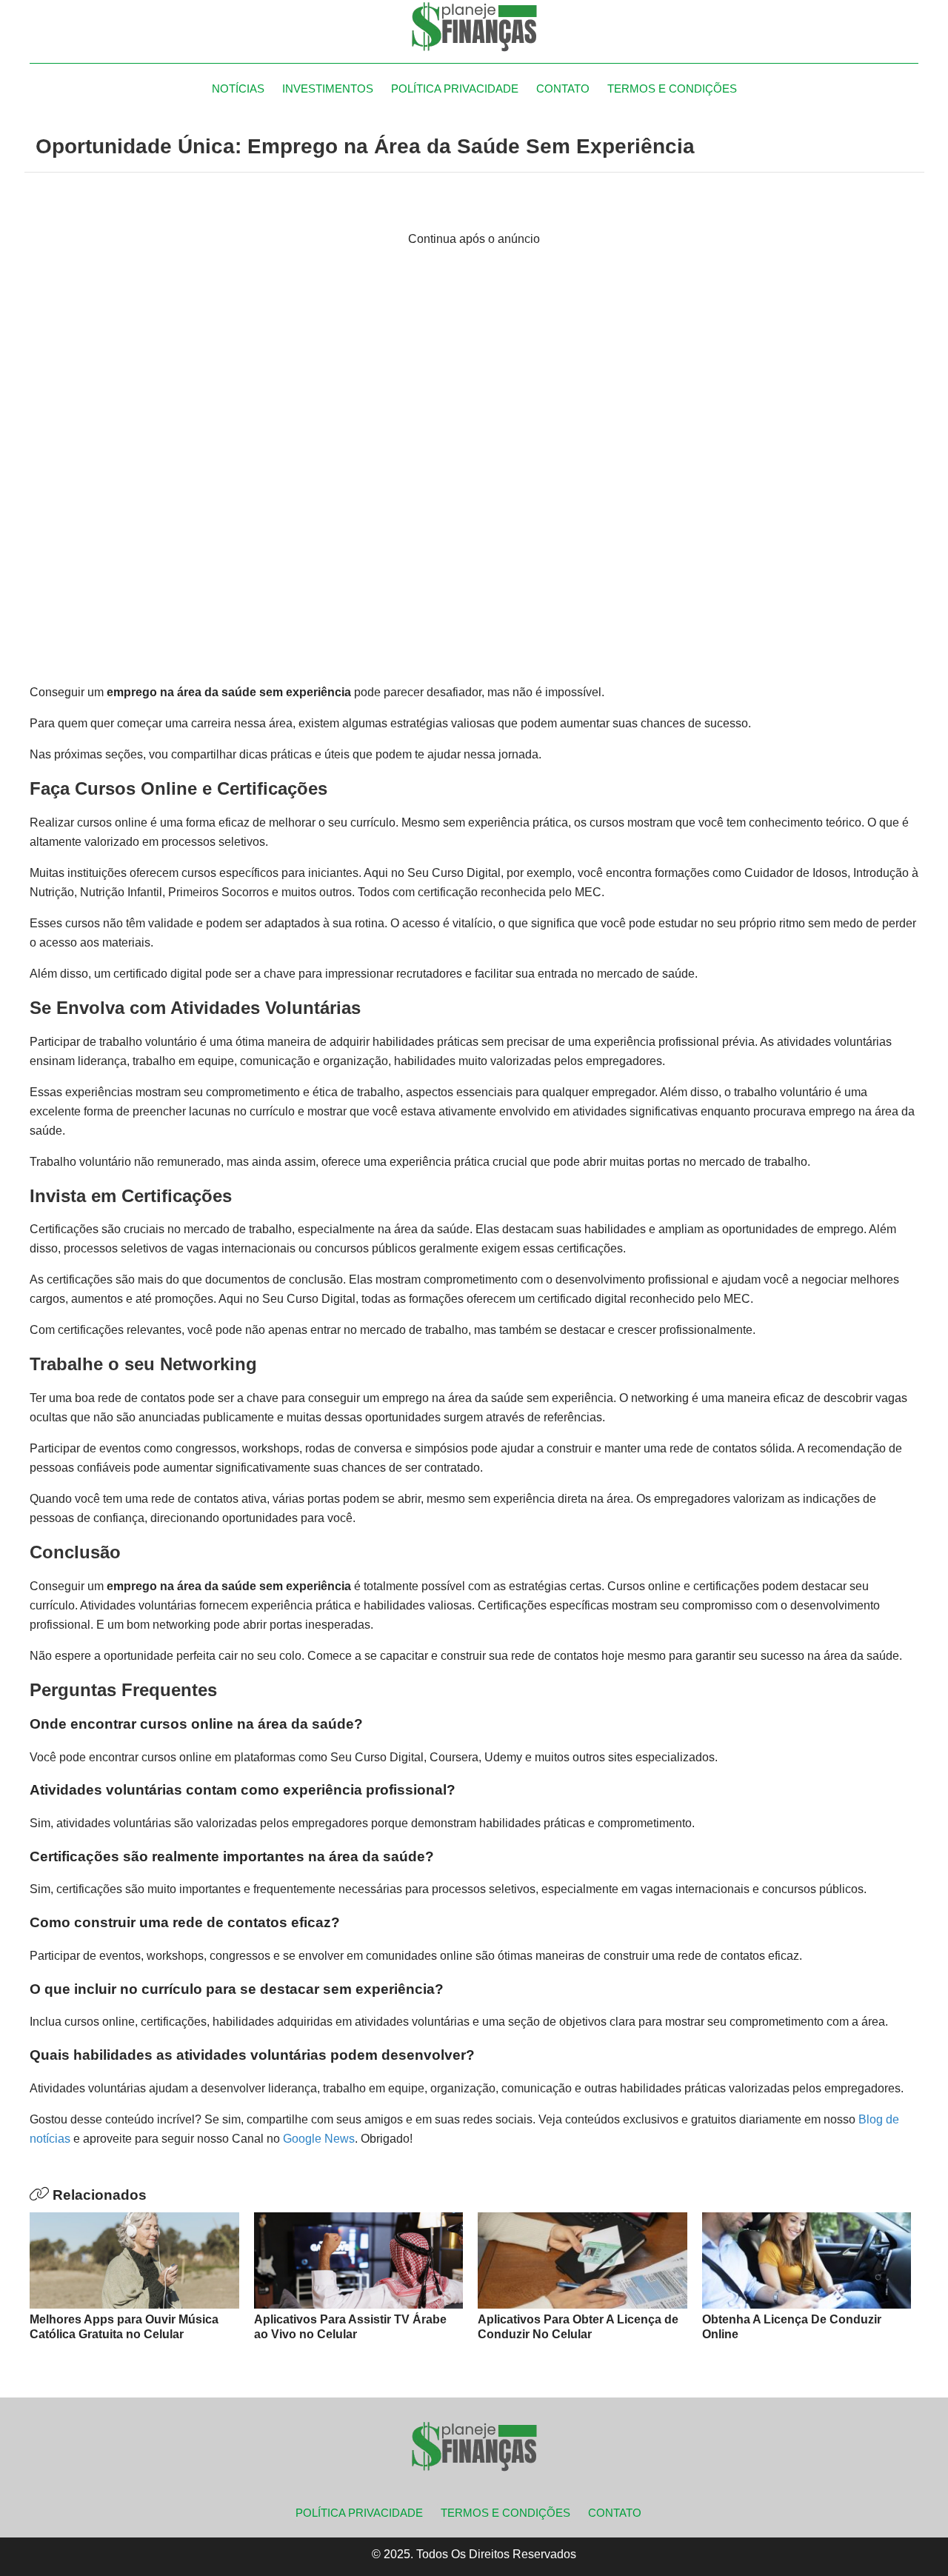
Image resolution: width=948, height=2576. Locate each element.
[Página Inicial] (474, 26)
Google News (319, 2139)
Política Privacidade (455, 89)
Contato (563, 89)
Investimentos (328, 89)
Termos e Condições (672, 89)
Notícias (238, 89)
